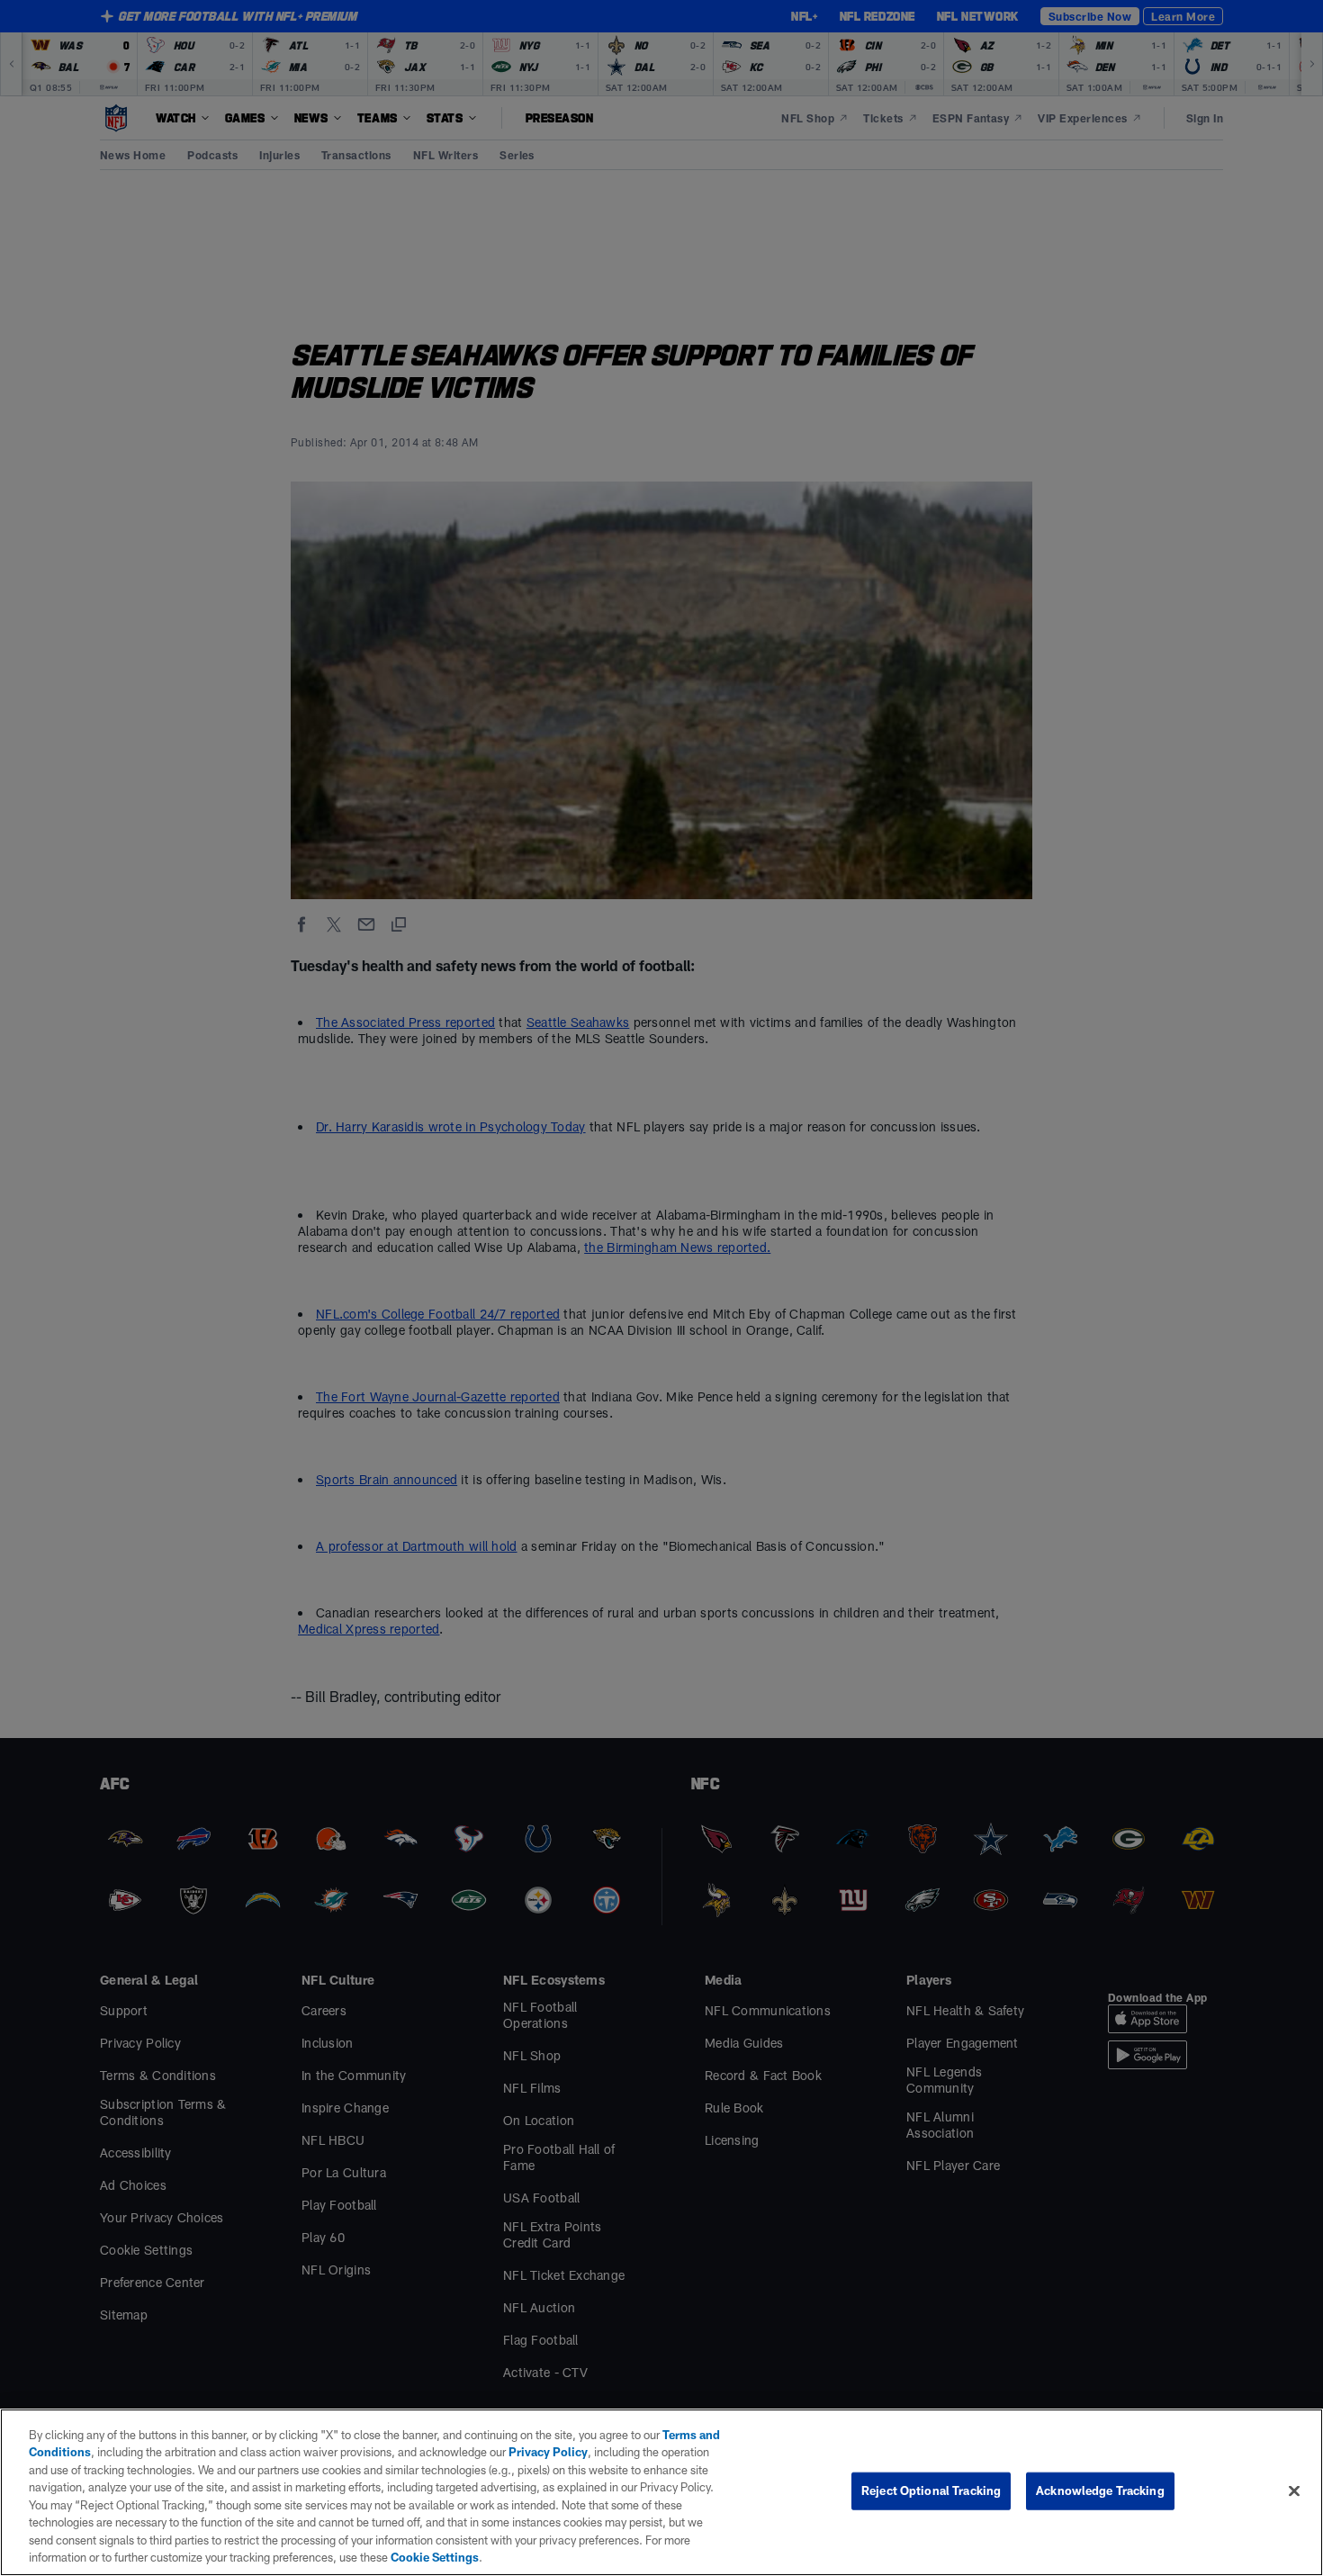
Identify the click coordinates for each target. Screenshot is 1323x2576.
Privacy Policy (548, 2452)
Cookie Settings (435, 2557)
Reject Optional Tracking (931, 2490)
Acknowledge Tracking (1100, 2490)
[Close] (1294, 2490)
